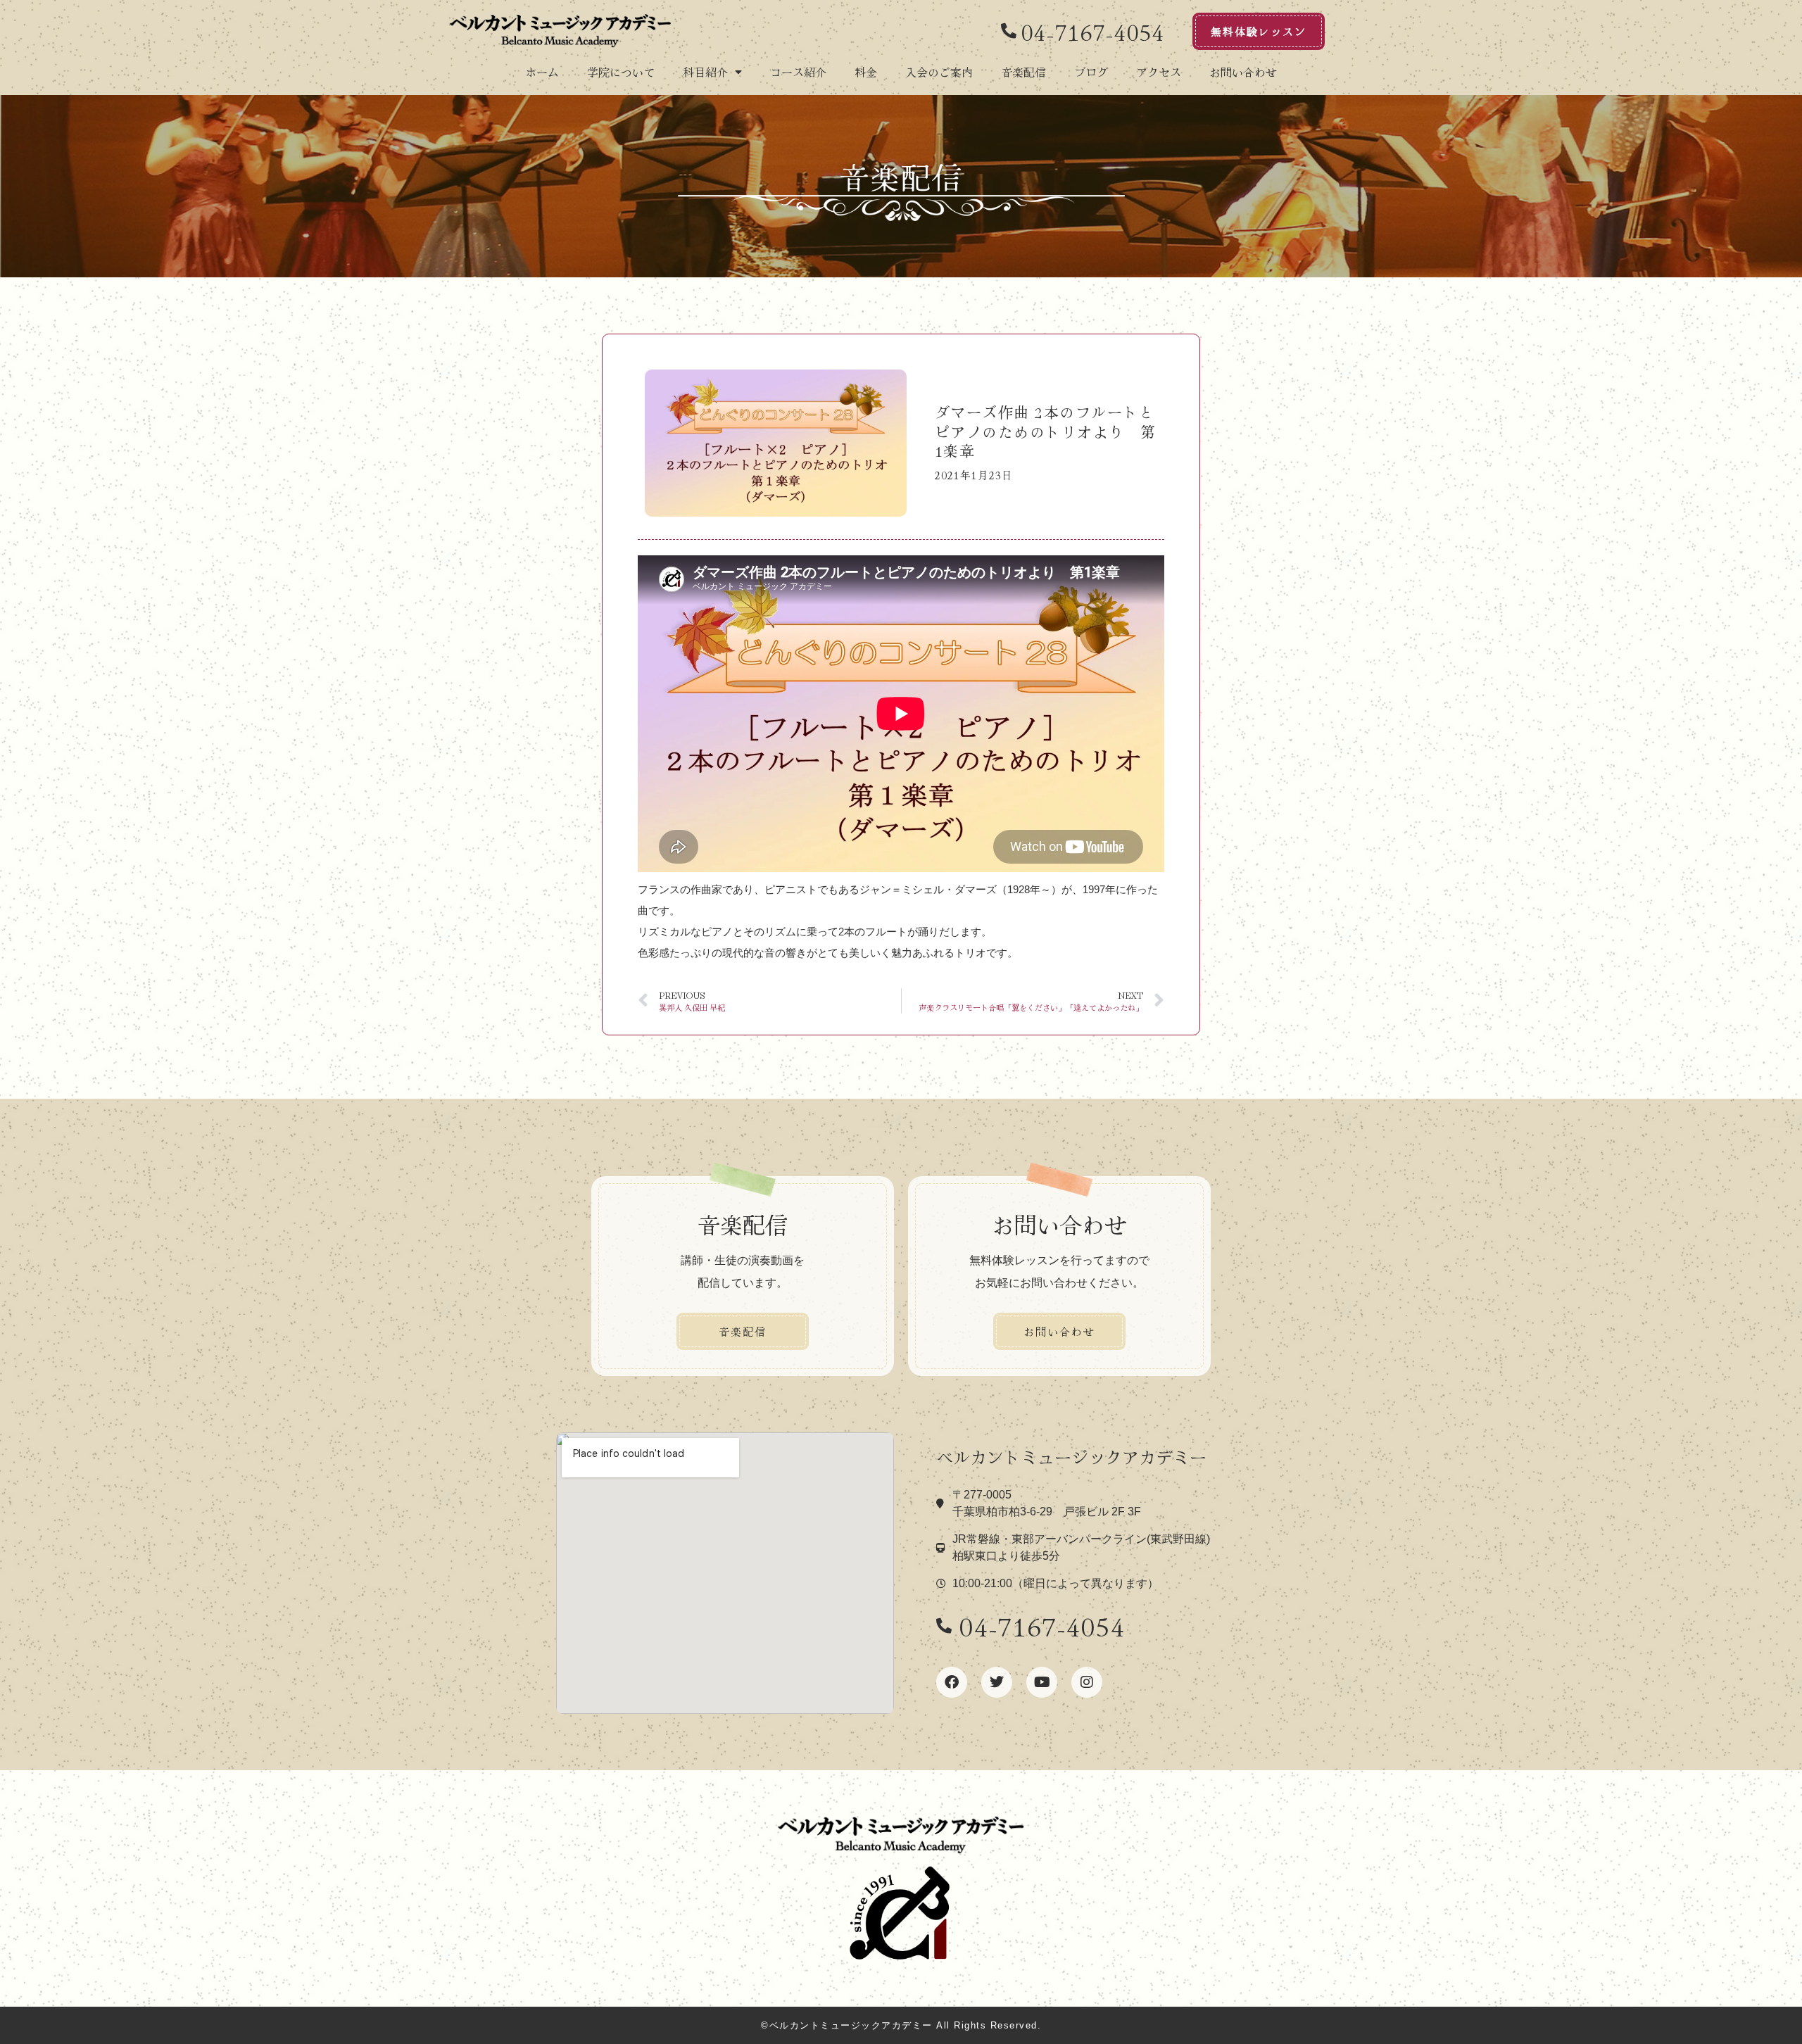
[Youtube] (1042, 1682)
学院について (621, 72)
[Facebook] (952, 1682)
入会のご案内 (939, 72)
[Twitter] (997, 1682)
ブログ (1091, 72)
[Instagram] (1087, 1682)
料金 (866, 72)
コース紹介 (798, 72)
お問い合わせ (1243, 72)
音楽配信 (1023, 72)
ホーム (542, 72)
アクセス (1159, 72)
